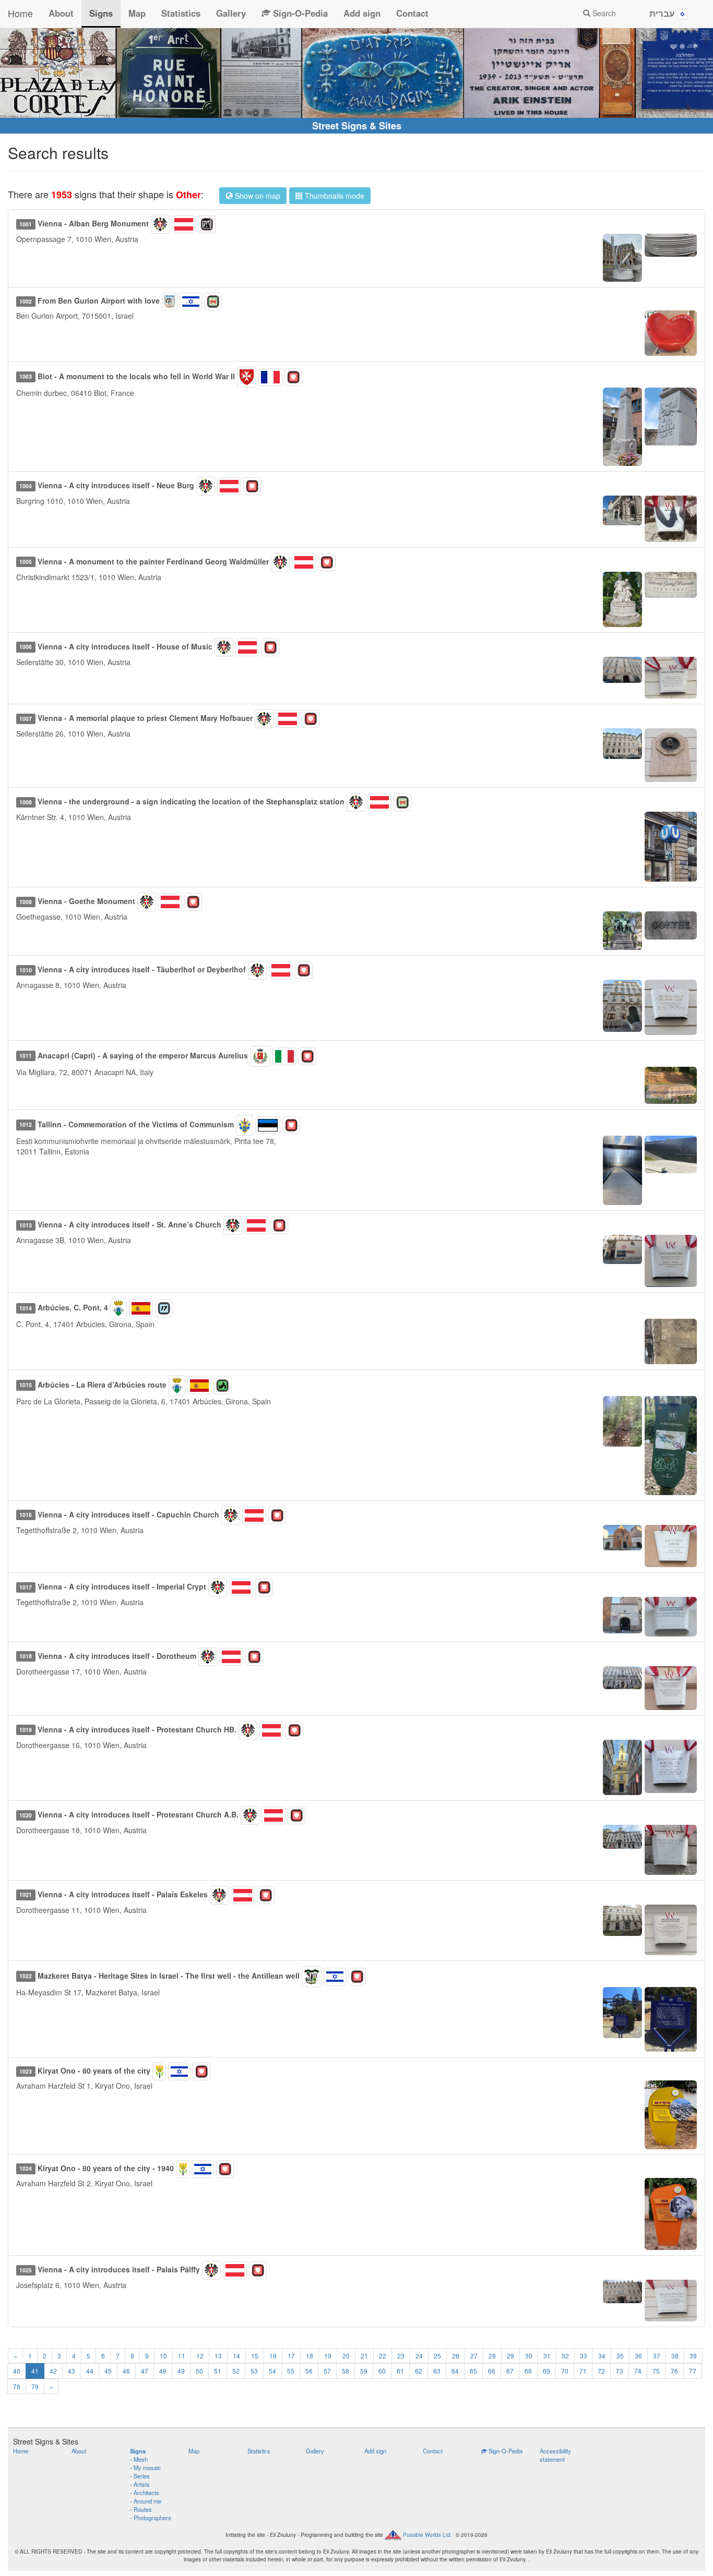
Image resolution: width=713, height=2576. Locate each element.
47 (145, 2371)
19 (328, 2356)
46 (126, 2371)
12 (200, 2356)
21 (364, 2356)
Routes (143, 2509)
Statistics (181, 13)
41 (35, 2371)
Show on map (257, 196)
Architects (146, 2493)
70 (565, 2371)
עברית (663, 13)
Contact (412, 13)
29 (510, 2356)
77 (693, 2371)
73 (620, 2371)
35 (620, 2356)
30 (529, 2356)
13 (218, 2356)
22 (383, 2356)
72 (601, 2371)
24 (419, 2356)
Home (20, 13)
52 (236, 2371)
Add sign (362, 13)
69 (546, 2371)
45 (108, 2371)
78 (17, 2386)
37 (657, 2356)
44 (90, 2371)
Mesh (141, 2459)
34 (602, 2356)
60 (382, 2371)
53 (254, 2371)
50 (199, 2371)
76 (674, 2371)
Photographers (152, 2518)
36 (638, 2356)
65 (473, 2371)
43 (72, 2371)
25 (437, 2356)
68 (528, 2371)
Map (137, 13)
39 (693, 2356)
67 (510, 2371)
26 (456, 2356)
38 (675, 2356)
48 (163, 2371)
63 (437, 2371)
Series (142, 2476)
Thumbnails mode (334, 196)
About (61, 13)
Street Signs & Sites (357, 126)
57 (327, 2371)
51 (218, 2371)
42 (53, 2371)
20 (346, 2356)
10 (163, 2356)
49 (181, 2371)
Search (603, 13)
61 (400, 2371)
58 (346, 2371)
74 (638, 2371)
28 (492, 2356)
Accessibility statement (555, 2455)
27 (474, 2356)
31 (547, 2356)
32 (565, 2356)
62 (419, 2371)
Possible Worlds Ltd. (427, 2535)
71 (583, 2371)
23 (401, 2356)
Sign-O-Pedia (299, 13)
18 (310, 2356)
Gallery (231, 13)
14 (236, 2356)
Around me (147, 2501)
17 (291, 2356)
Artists (142, 2484)
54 (272, 2371)
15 (255, 2356)
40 (17, 2371)
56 (309, 2371)
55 (291, 2371)
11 (182, 2356)
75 (656, 2371)
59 (364, 2371)
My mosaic (147, 2467)
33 (584, 2356)
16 (273, 2356)
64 (455, 2371)
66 (492, 2371)
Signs (101, 13)
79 (35, 2386)
